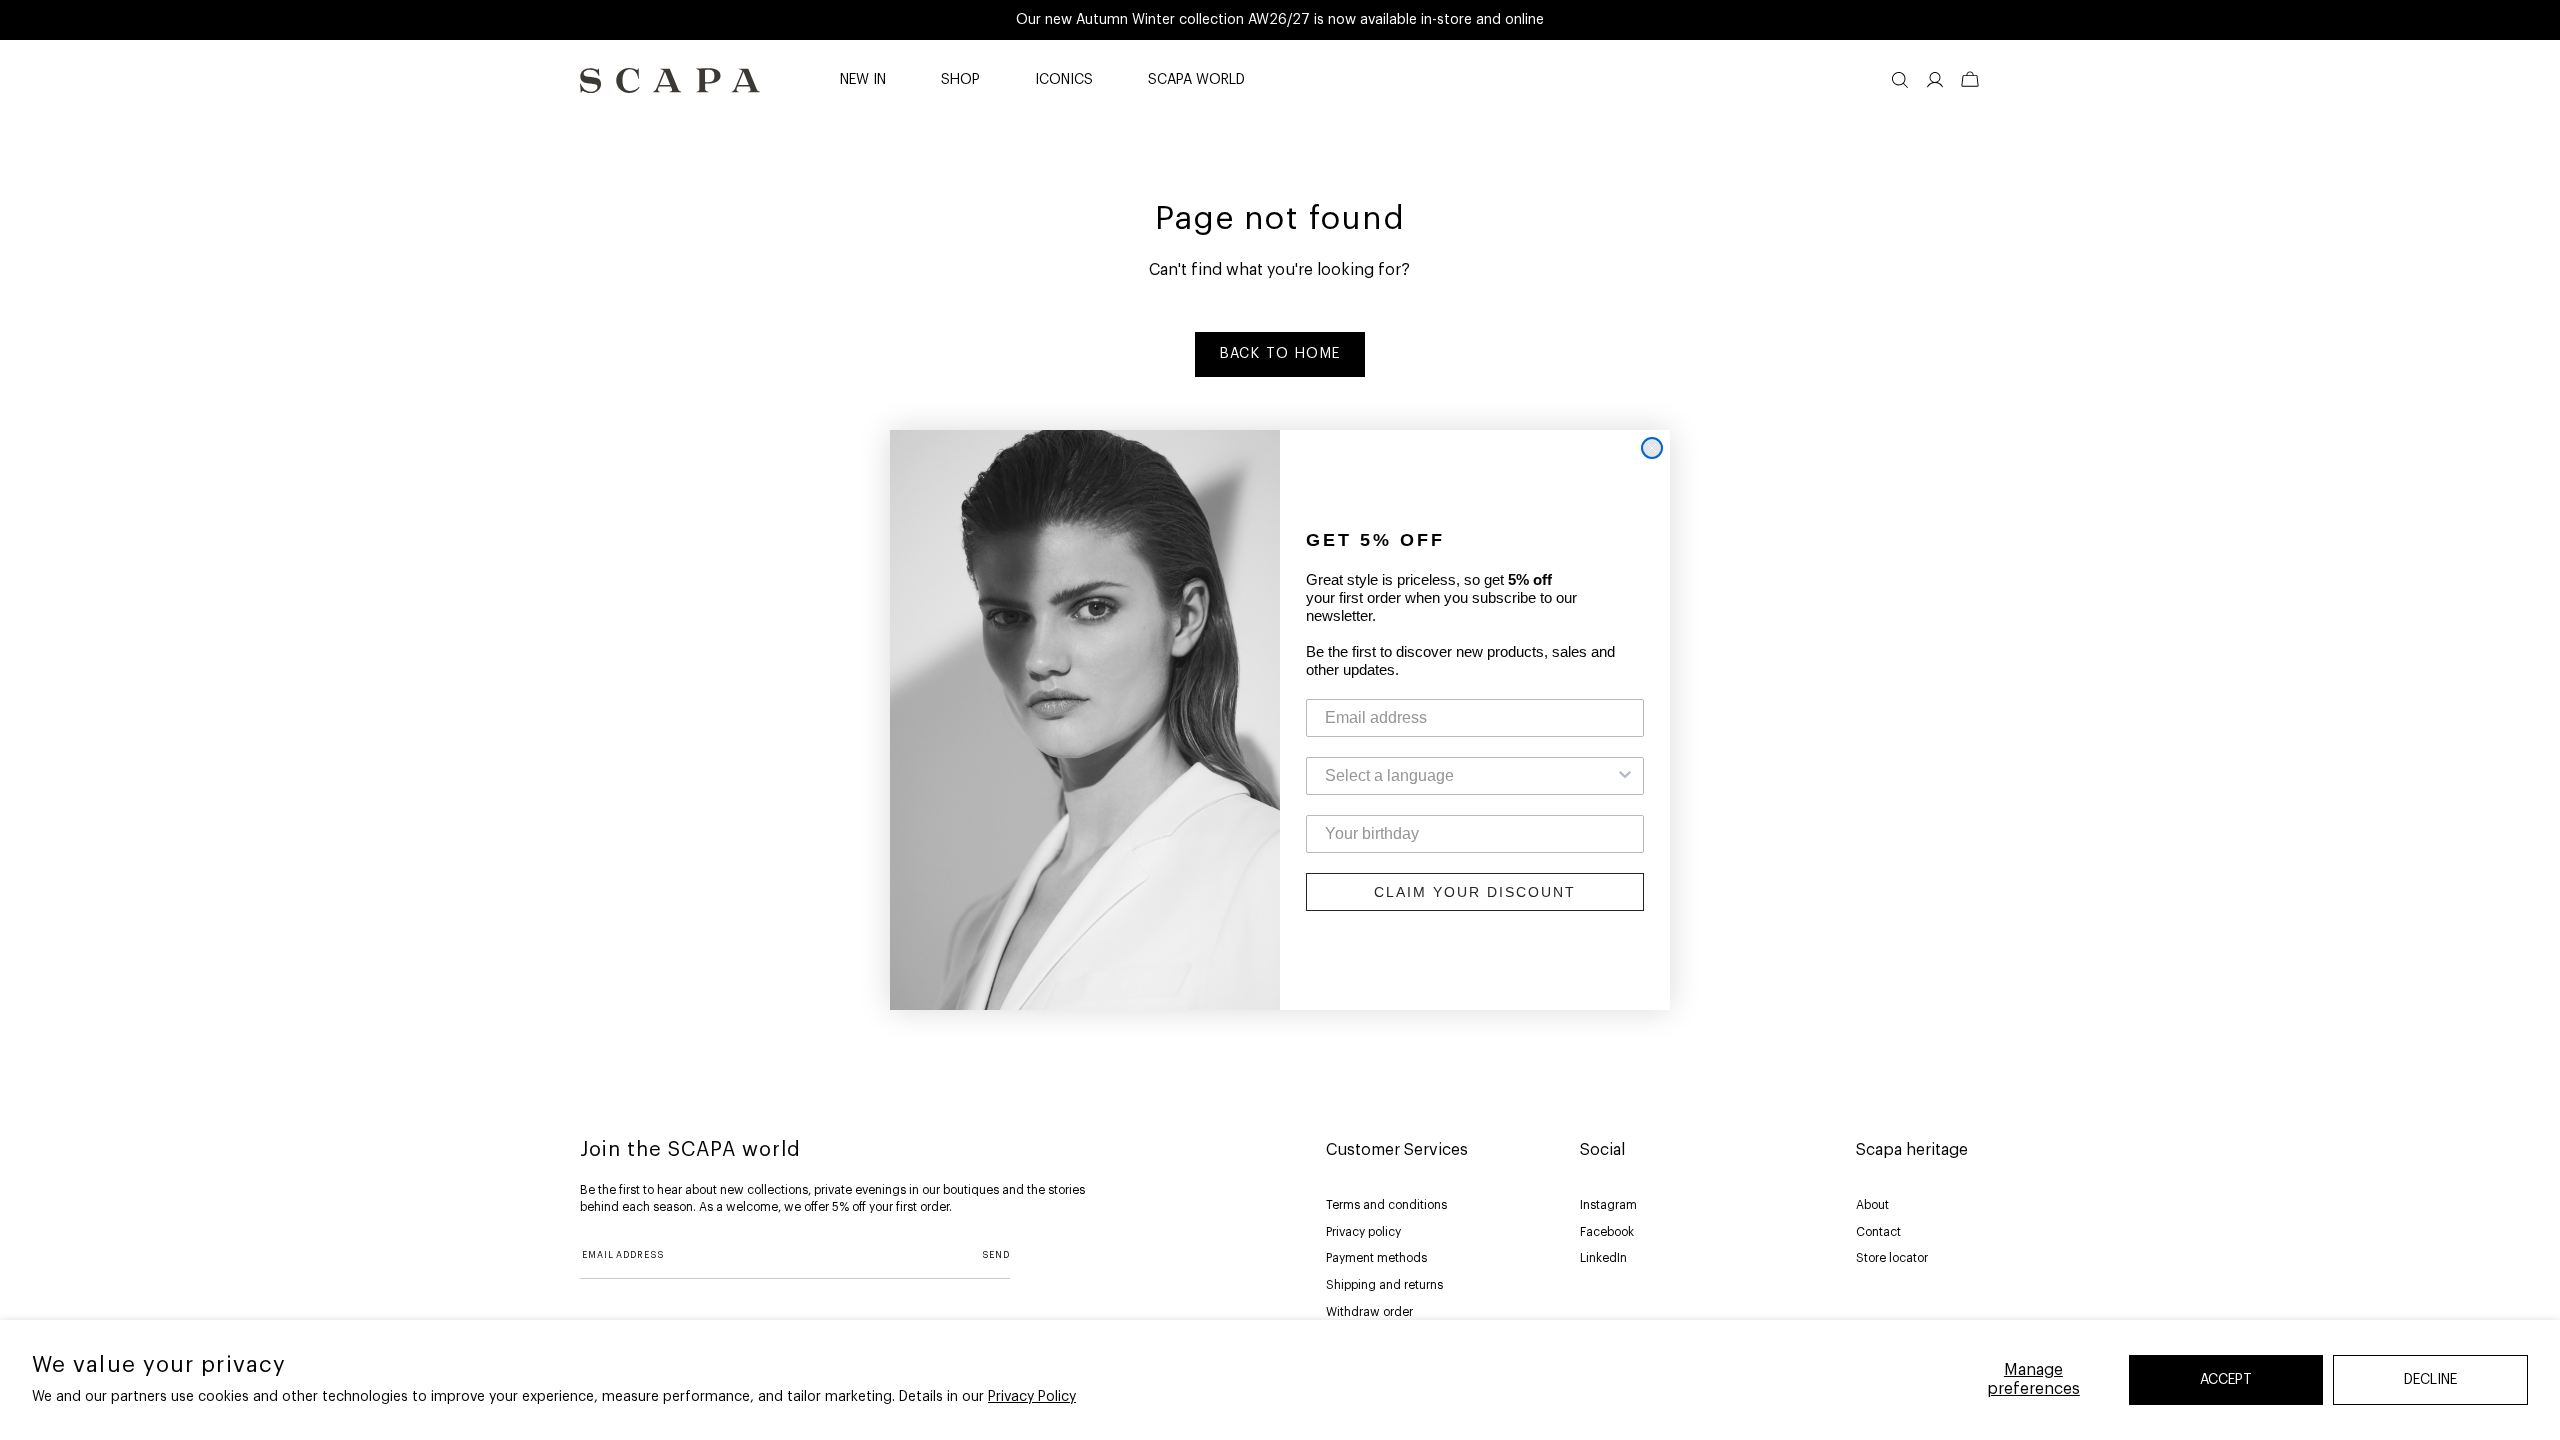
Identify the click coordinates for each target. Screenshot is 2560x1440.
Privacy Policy (1032, 1397)
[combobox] (1469, 776)
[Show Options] (1625, 776)
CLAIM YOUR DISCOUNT (1475, 892)
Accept (2226, 1380)
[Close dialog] (1652, 448)
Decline (2430, 1380)
